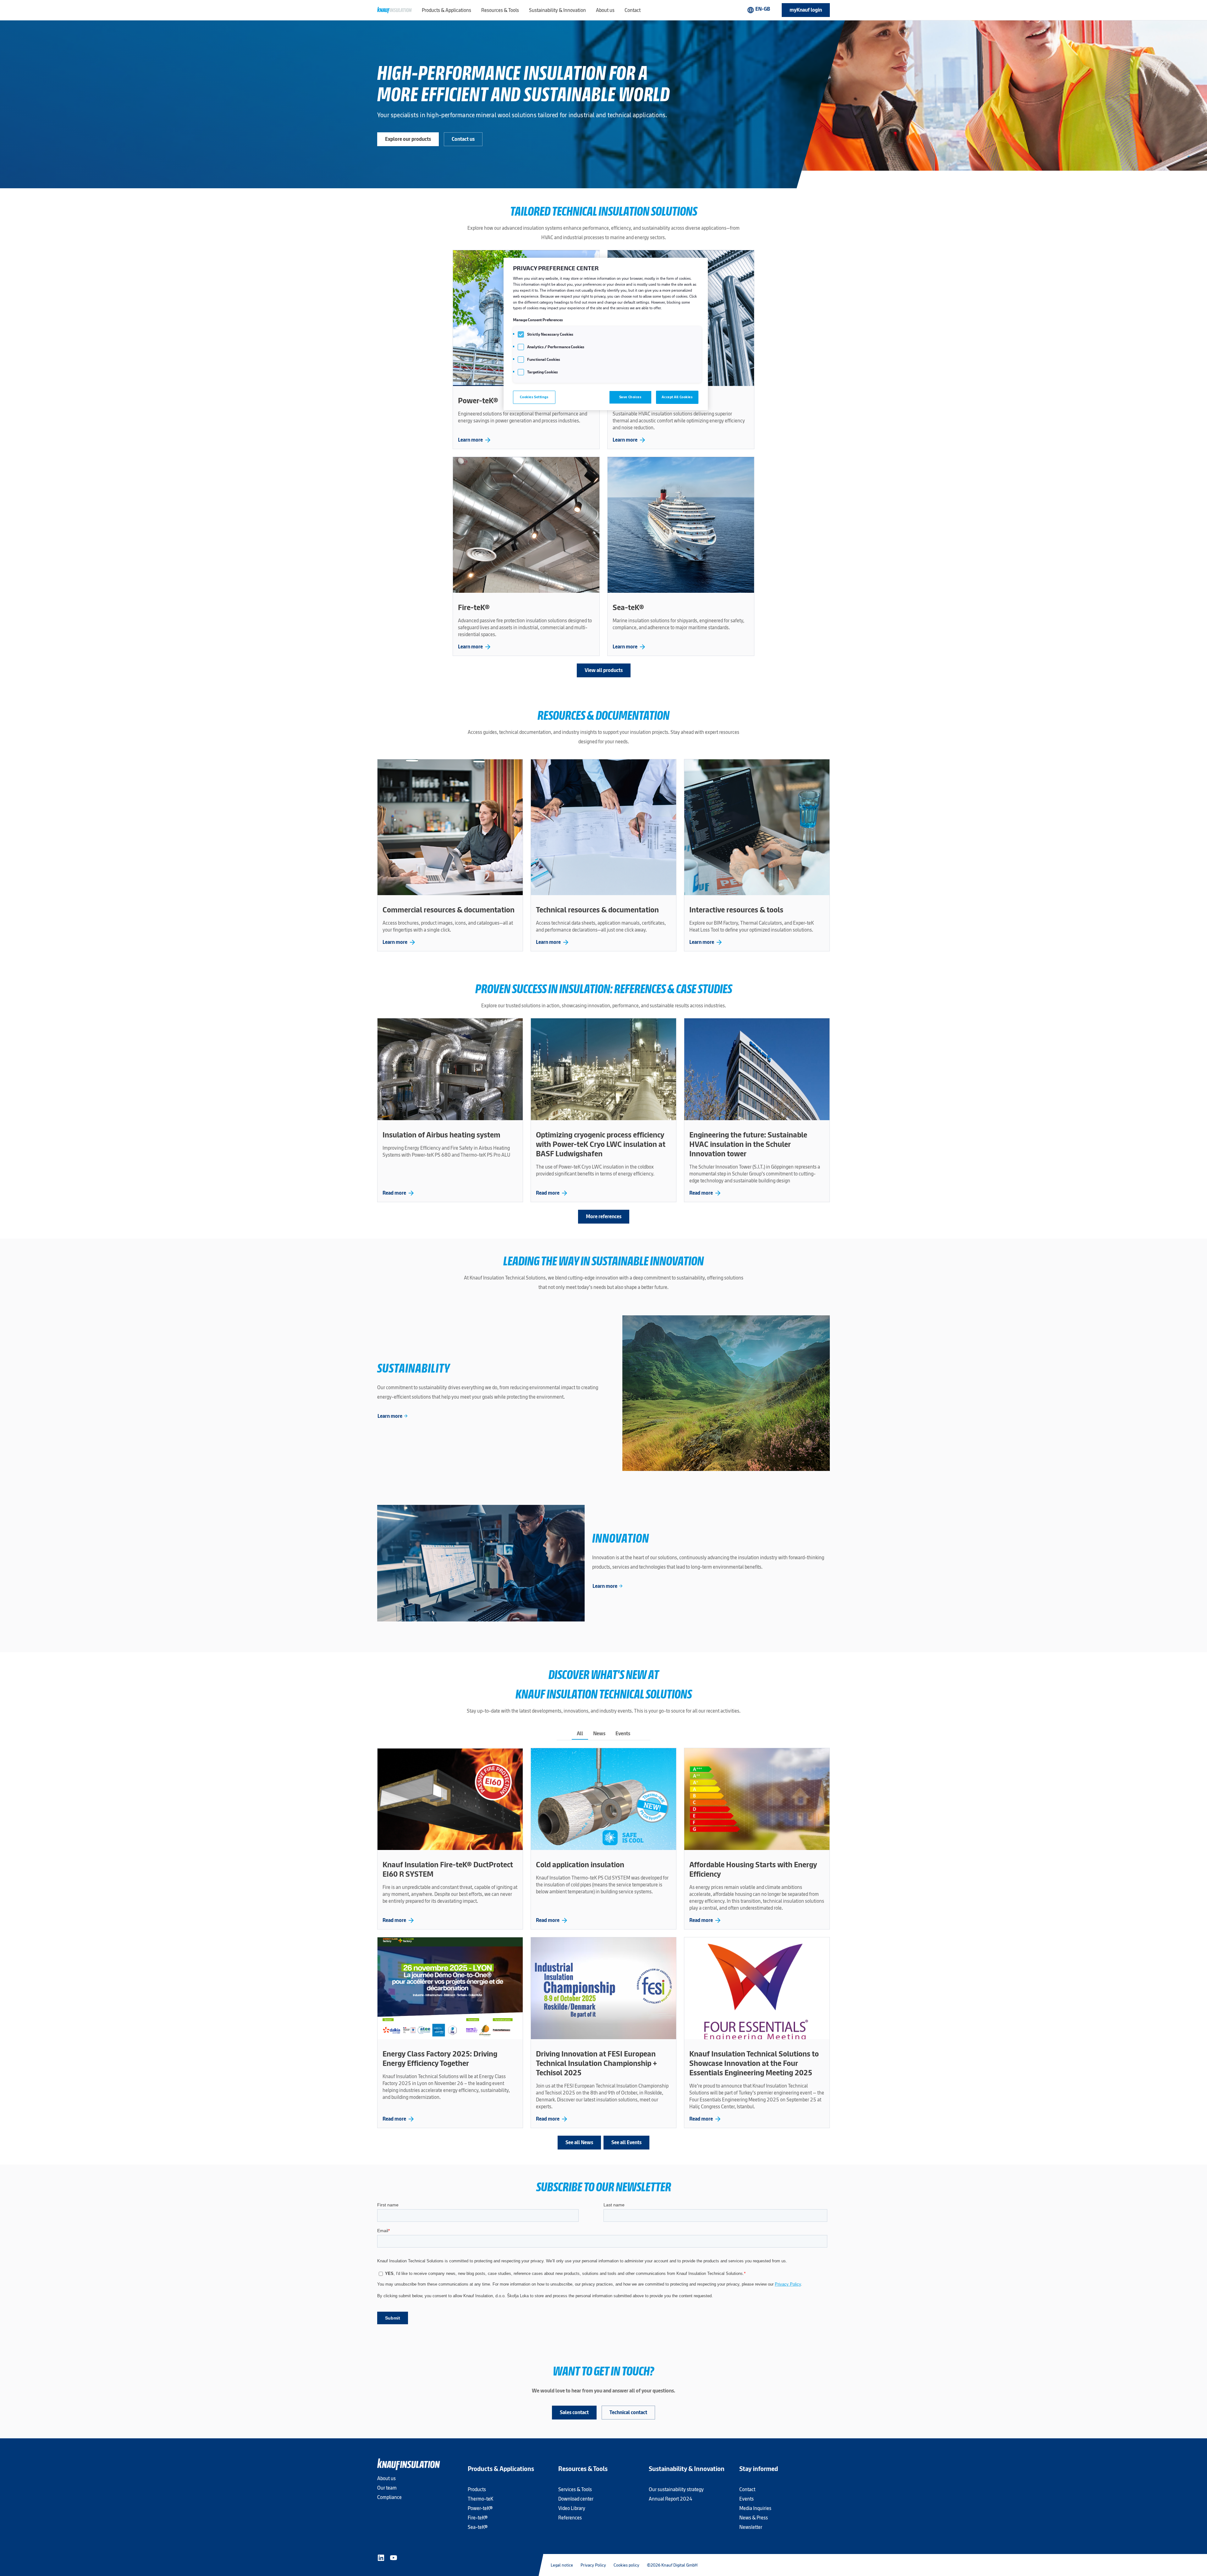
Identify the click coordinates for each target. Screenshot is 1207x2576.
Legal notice (562, 2565)
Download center (576, 2499)
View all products (604, 670)
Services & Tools (575, 2489)
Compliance (389, 2497)
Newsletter (751, 2527)
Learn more (475, 440)
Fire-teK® (478, 2518)
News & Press (754, 2518)
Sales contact (574, 2412)
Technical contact (628, 2412)
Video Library (572, 2508)
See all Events (626, 2142)
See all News (579, 2142)
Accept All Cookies (677, 397)
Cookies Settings (534, 397)
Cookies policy (626, 2565)
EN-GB (758, 10)
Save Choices (630, 397)
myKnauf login (806, 10)
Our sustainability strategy (676, 2489)
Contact (747, 2489)
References (570, 2518)
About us (386, 2478)
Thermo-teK (480, 2499)
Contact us (463, 139)
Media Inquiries (755, 2508)
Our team (387, 2488)
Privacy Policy (593, 2565)
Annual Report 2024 (671, 2499)
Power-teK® (480, 2508)
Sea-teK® (478, 2527)
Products (477, 2489)
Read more (399, 1193)
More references (604, 1216)
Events (747, 2499)
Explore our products (408, 139)
